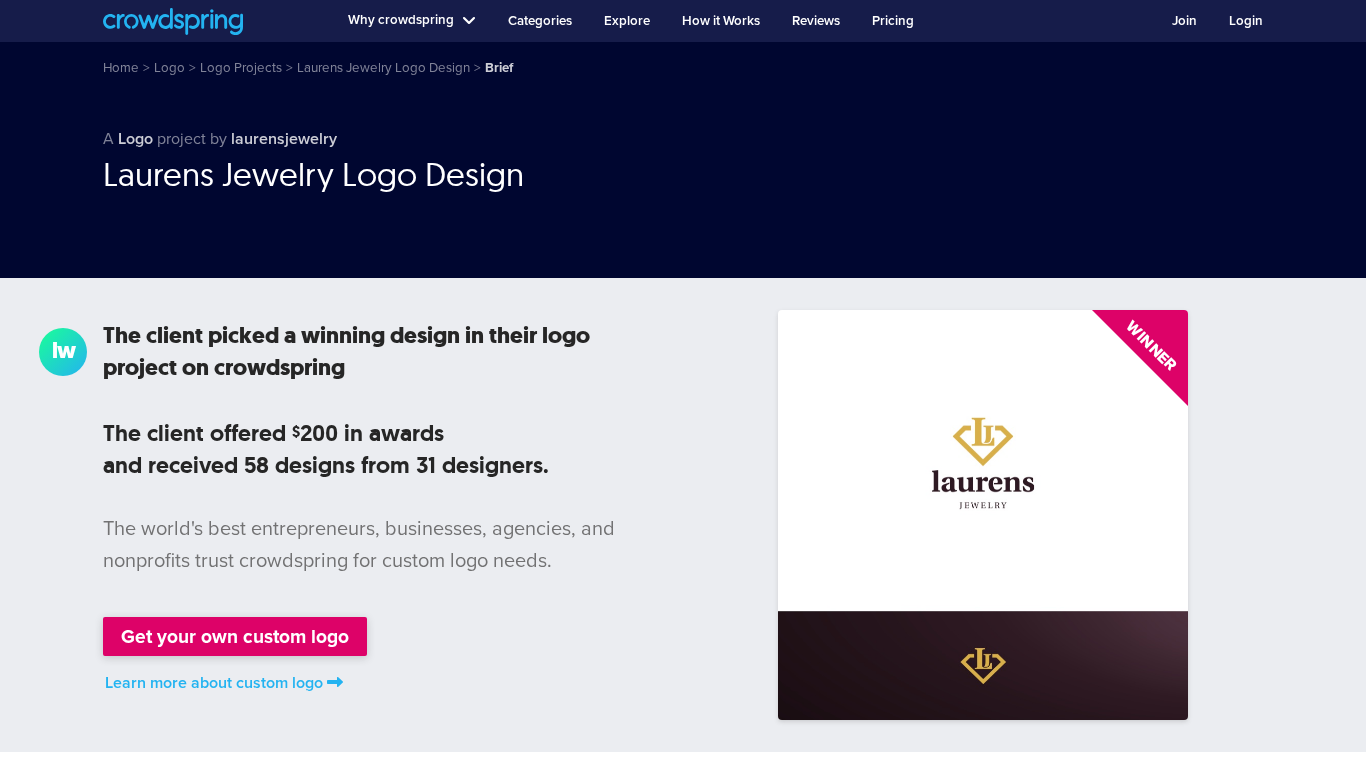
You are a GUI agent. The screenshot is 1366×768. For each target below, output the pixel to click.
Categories (540, 21)
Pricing (893, 21)
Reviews (816, 21)
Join (1184, 21)
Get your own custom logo (235, 636)
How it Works (721, 21)
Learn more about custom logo (214, 683)
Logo (135, 139)
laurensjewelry (284, 139)
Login (1246, 21)
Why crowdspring (401, 20)
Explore (627, 21)
